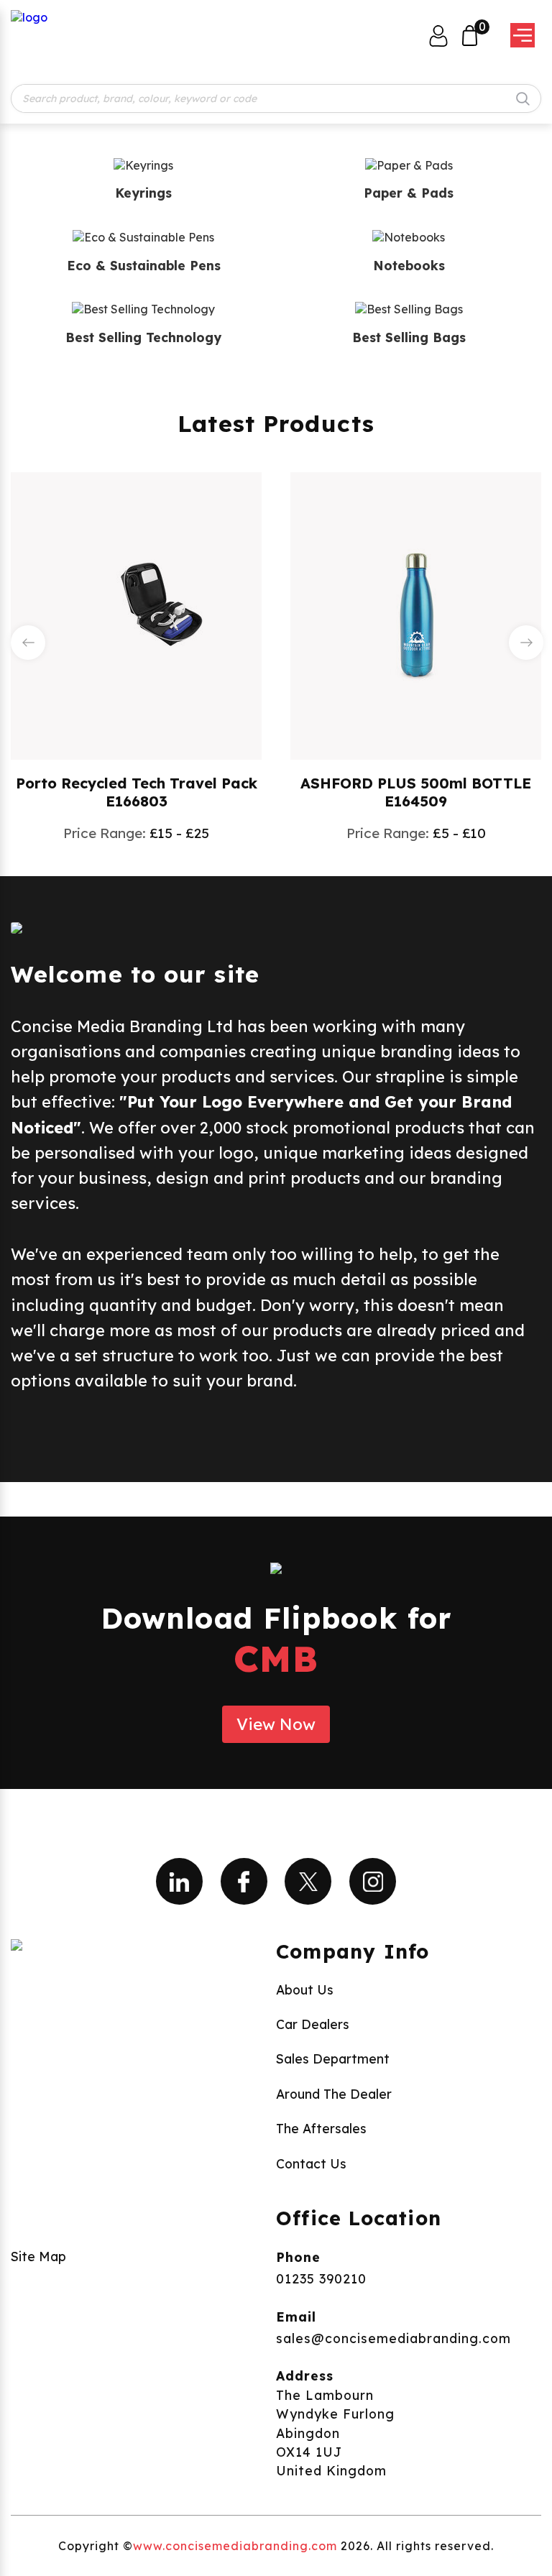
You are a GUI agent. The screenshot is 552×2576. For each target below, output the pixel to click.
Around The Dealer (334, 2094)
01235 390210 (321, 2278)
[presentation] (28, 643)
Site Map (38, 2256)
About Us (305, 1989)
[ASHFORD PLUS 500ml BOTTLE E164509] (416, 615)
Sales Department (333, 2058)
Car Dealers (313, 2024)
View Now (276, 1724)
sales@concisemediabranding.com (394, 2338)
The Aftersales (321, 2128)
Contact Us (311, 2163)
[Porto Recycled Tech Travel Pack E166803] (137, 615)
